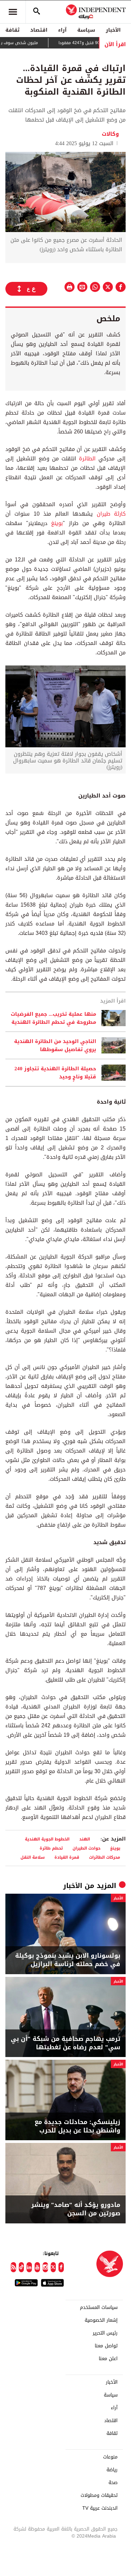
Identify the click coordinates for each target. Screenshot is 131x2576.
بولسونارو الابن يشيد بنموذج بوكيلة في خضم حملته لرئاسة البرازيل (68, 1960)
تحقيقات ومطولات (99, 2496)
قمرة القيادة (67, 1857)
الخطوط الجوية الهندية (47, 1839)
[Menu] (13, 12)
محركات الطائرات (105, 1857)
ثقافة (12, 30)
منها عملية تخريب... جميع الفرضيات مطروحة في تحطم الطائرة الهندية (53, 1018)
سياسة (86, 30)
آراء (62, 30)
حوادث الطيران (86, 1848)
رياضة (112, 2470)
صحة (113, 2483)
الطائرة (87, 459)
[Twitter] (53, 2267)
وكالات (110, 134)
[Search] (37, 12)
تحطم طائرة (51, 1848)
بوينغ (57, 523)
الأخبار (113, 30)
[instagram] (45, 2267)
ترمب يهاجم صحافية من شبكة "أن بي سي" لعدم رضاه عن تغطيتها (65, 2043)
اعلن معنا (108, 2359)
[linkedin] (29, 2267)
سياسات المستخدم (99, 2308)
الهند (85, 1839)
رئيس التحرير (105, 2333)
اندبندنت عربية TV (100, 2508)
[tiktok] (21, 2267)
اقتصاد (39, 30)
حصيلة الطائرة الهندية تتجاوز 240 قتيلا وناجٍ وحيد (55, 1073)
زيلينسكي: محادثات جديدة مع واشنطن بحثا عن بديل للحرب (77, 2126)
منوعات (110, 2457)
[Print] (70, 287)
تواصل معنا (106, 2346)
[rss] (13, 2267)
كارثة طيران (111, 514)
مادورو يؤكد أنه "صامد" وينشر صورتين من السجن (76, 2209)
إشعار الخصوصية (101, 2320)
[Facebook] (61, 2267)
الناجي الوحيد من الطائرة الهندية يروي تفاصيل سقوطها (55, 1045)
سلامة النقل (33, 1857)
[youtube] (37, 2267)
